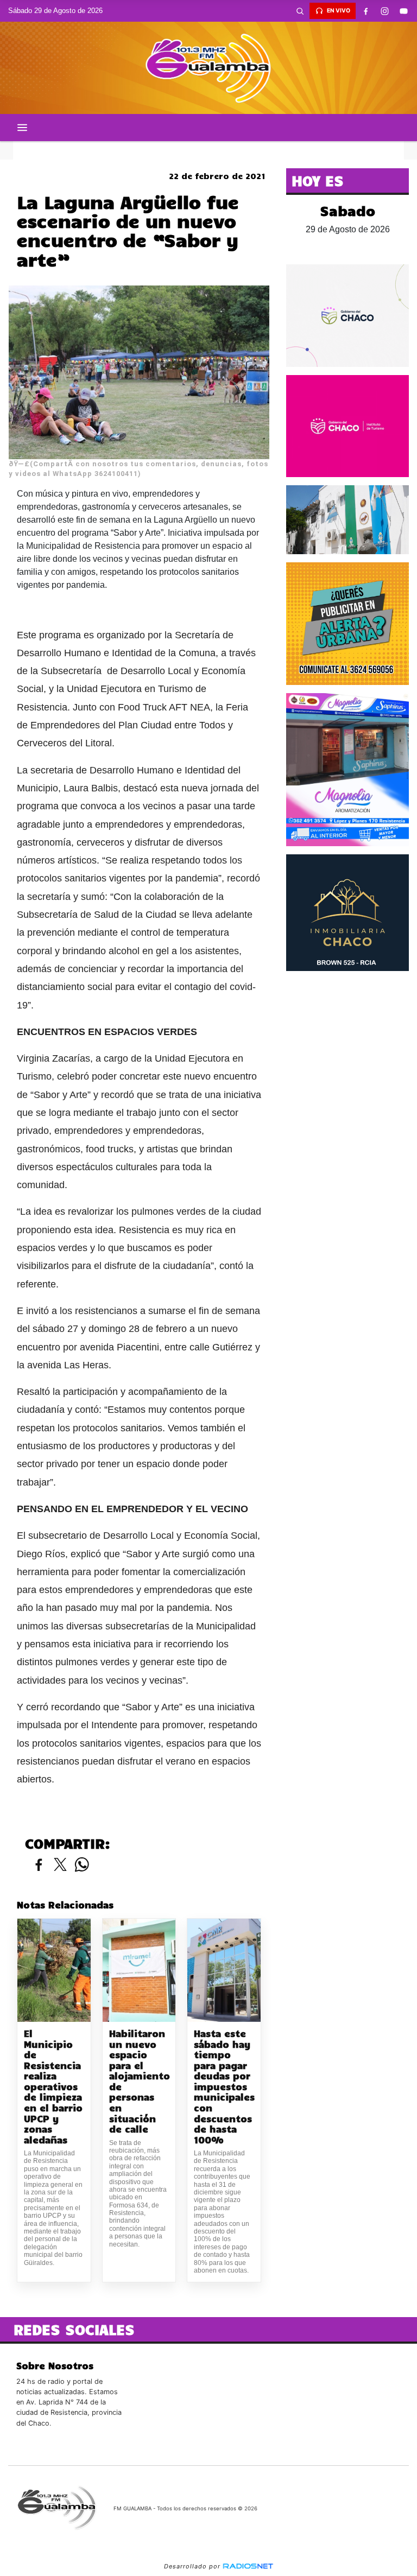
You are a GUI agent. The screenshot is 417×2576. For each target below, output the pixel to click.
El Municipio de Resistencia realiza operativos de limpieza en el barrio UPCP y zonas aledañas (53, 2086)
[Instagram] (384, 11)
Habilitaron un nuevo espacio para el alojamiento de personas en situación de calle (139, 2081)
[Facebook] (365, 11)
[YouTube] (403, 11)
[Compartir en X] (60, 1865)
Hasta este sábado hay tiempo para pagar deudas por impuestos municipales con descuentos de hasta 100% (224, 2086)
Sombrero (208, 150)
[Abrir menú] (22, 128)
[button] (300, 11)
